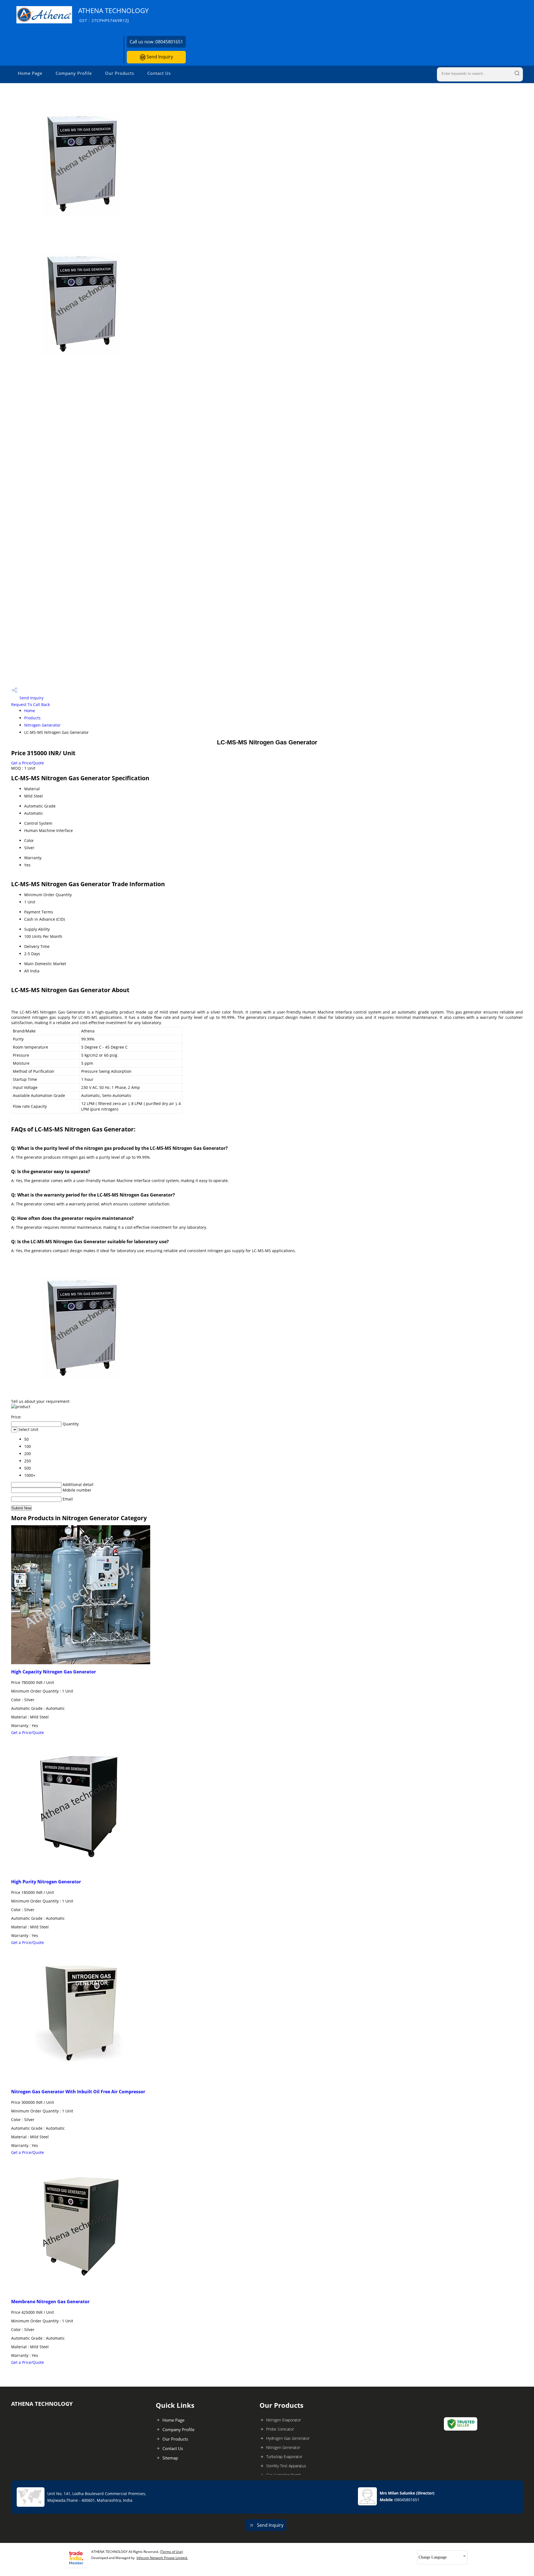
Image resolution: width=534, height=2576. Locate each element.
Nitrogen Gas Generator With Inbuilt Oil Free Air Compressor (78, 2092)
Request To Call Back (30, 704)
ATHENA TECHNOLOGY (113, 15)
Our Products (120, 73)
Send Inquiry (159, 57)
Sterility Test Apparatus (286, 2466)
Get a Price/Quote (28, 763)
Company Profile (74, 73)
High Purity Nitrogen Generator (46, 1882)
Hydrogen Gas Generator (288, 2438)
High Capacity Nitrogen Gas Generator (54, 1672)
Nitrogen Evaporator (284, 2420)
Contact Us (159, 73)
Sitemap (170, 2458)
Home (30, 711)
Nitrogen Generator (42, 725)
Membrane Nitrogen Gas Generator (50, 2302)
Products (32, 718)
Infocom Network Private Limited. (162, 2558)
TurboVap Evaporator (284, 2457)
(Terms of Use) (171, 2552)
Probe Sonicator (280, 2429)
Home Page (30, 73)
